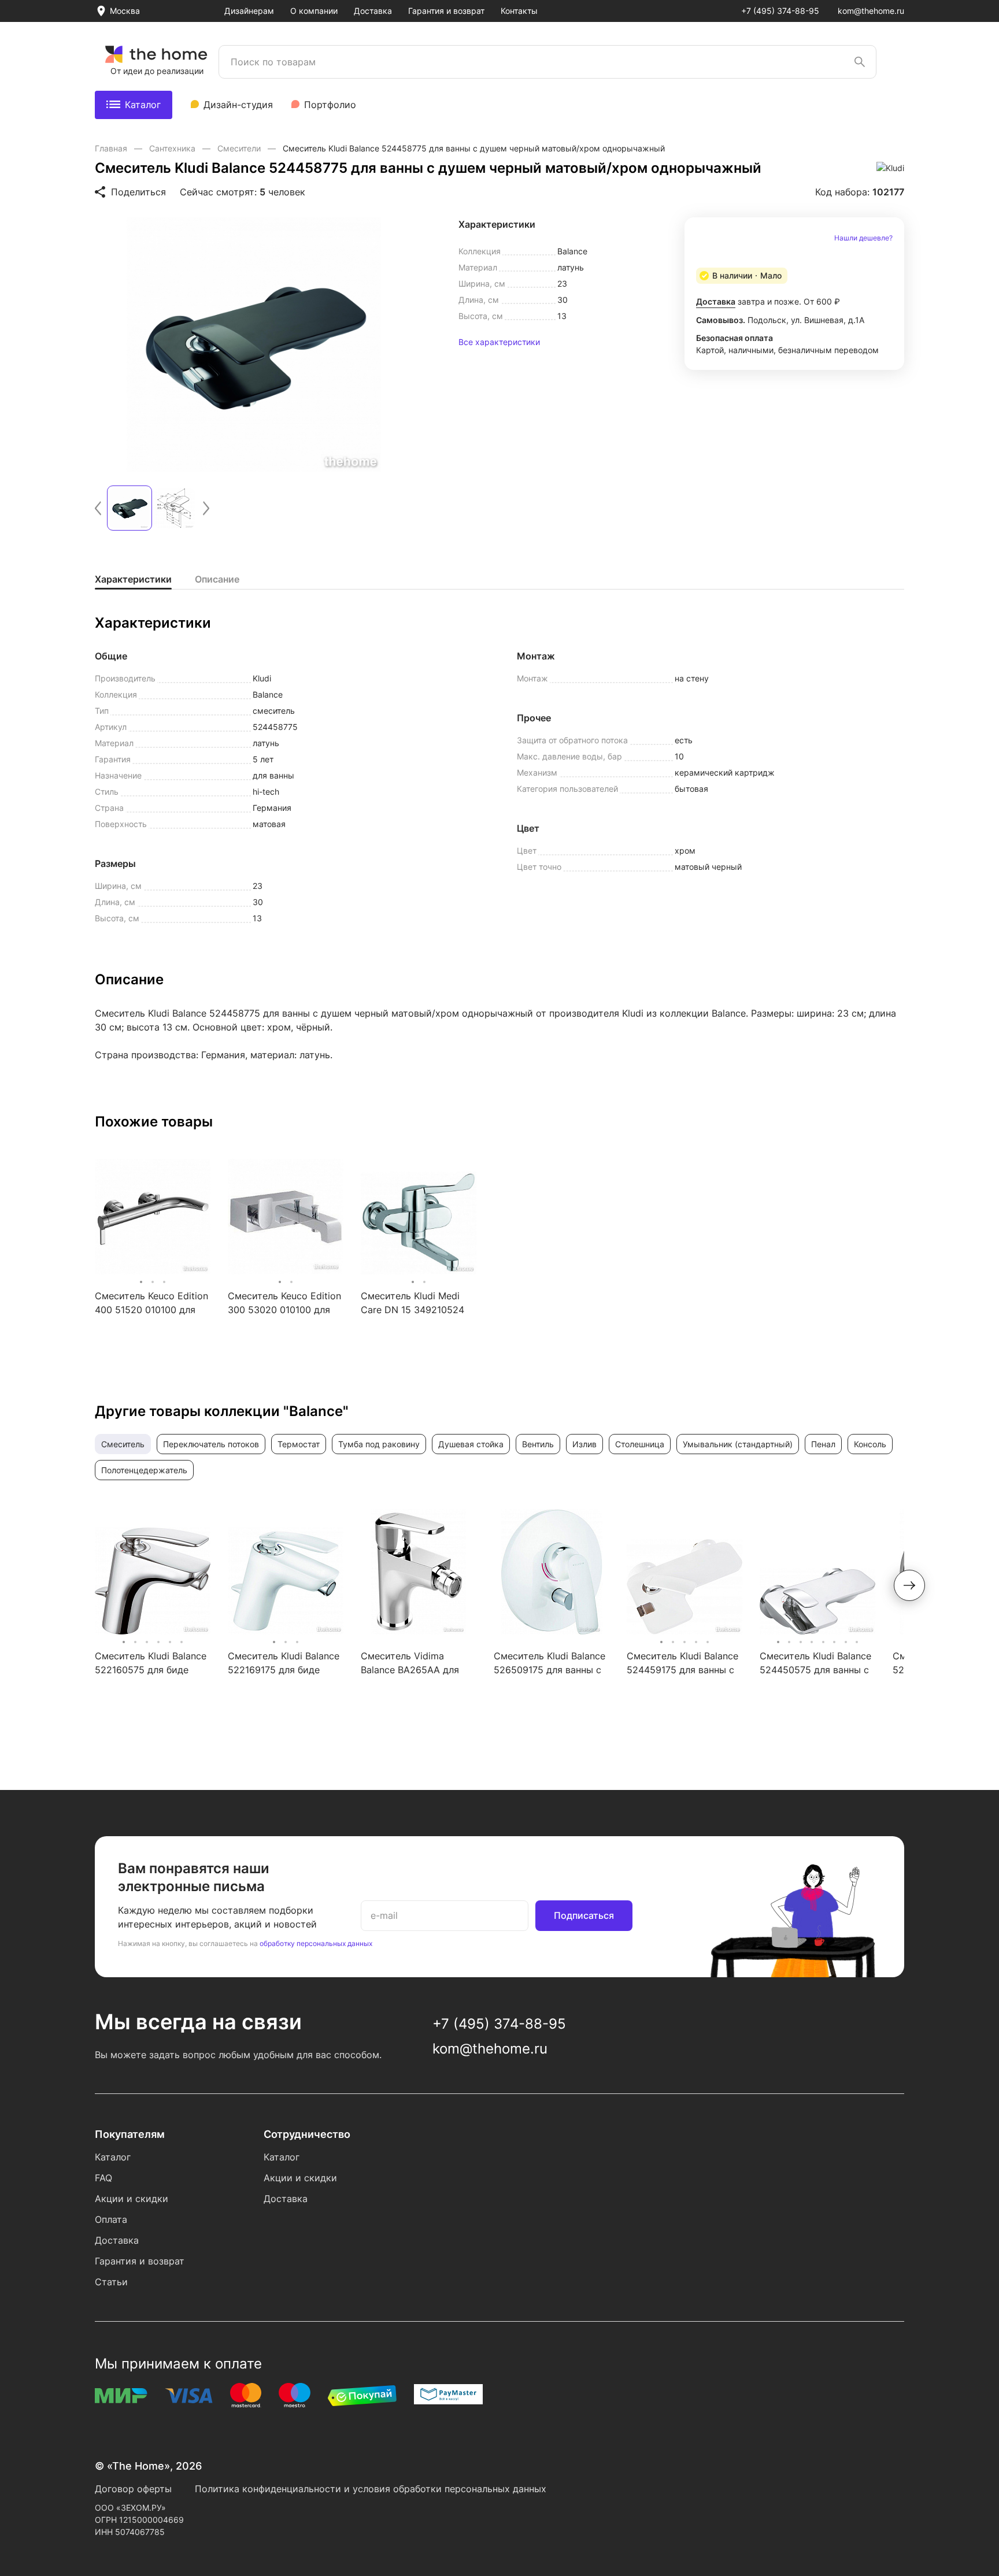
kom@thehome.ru (871, 11)
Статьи (111, 2282)
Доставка (373, 11)
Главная (112, 148)
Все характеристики (499, 342)
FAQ (103, 2178)
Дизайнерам (249, 11)
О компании (314, 11)
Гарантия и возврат (446, 11)
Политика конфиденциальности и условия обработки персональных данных (371, 2489)
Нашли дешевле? (863, 238)
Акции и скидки (132, 2199)
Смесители (240, 148)
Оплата (111, 2219)
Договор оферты (133, 2489)
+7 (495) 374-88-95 (780, 11)
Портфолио (330, 105)
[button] (98, 508)
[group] (254, 344)
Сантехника (173, 148)
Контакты (519, 11)
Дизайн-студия (238, 105)
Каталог (143, 105)
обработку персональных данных (316, 1943)
